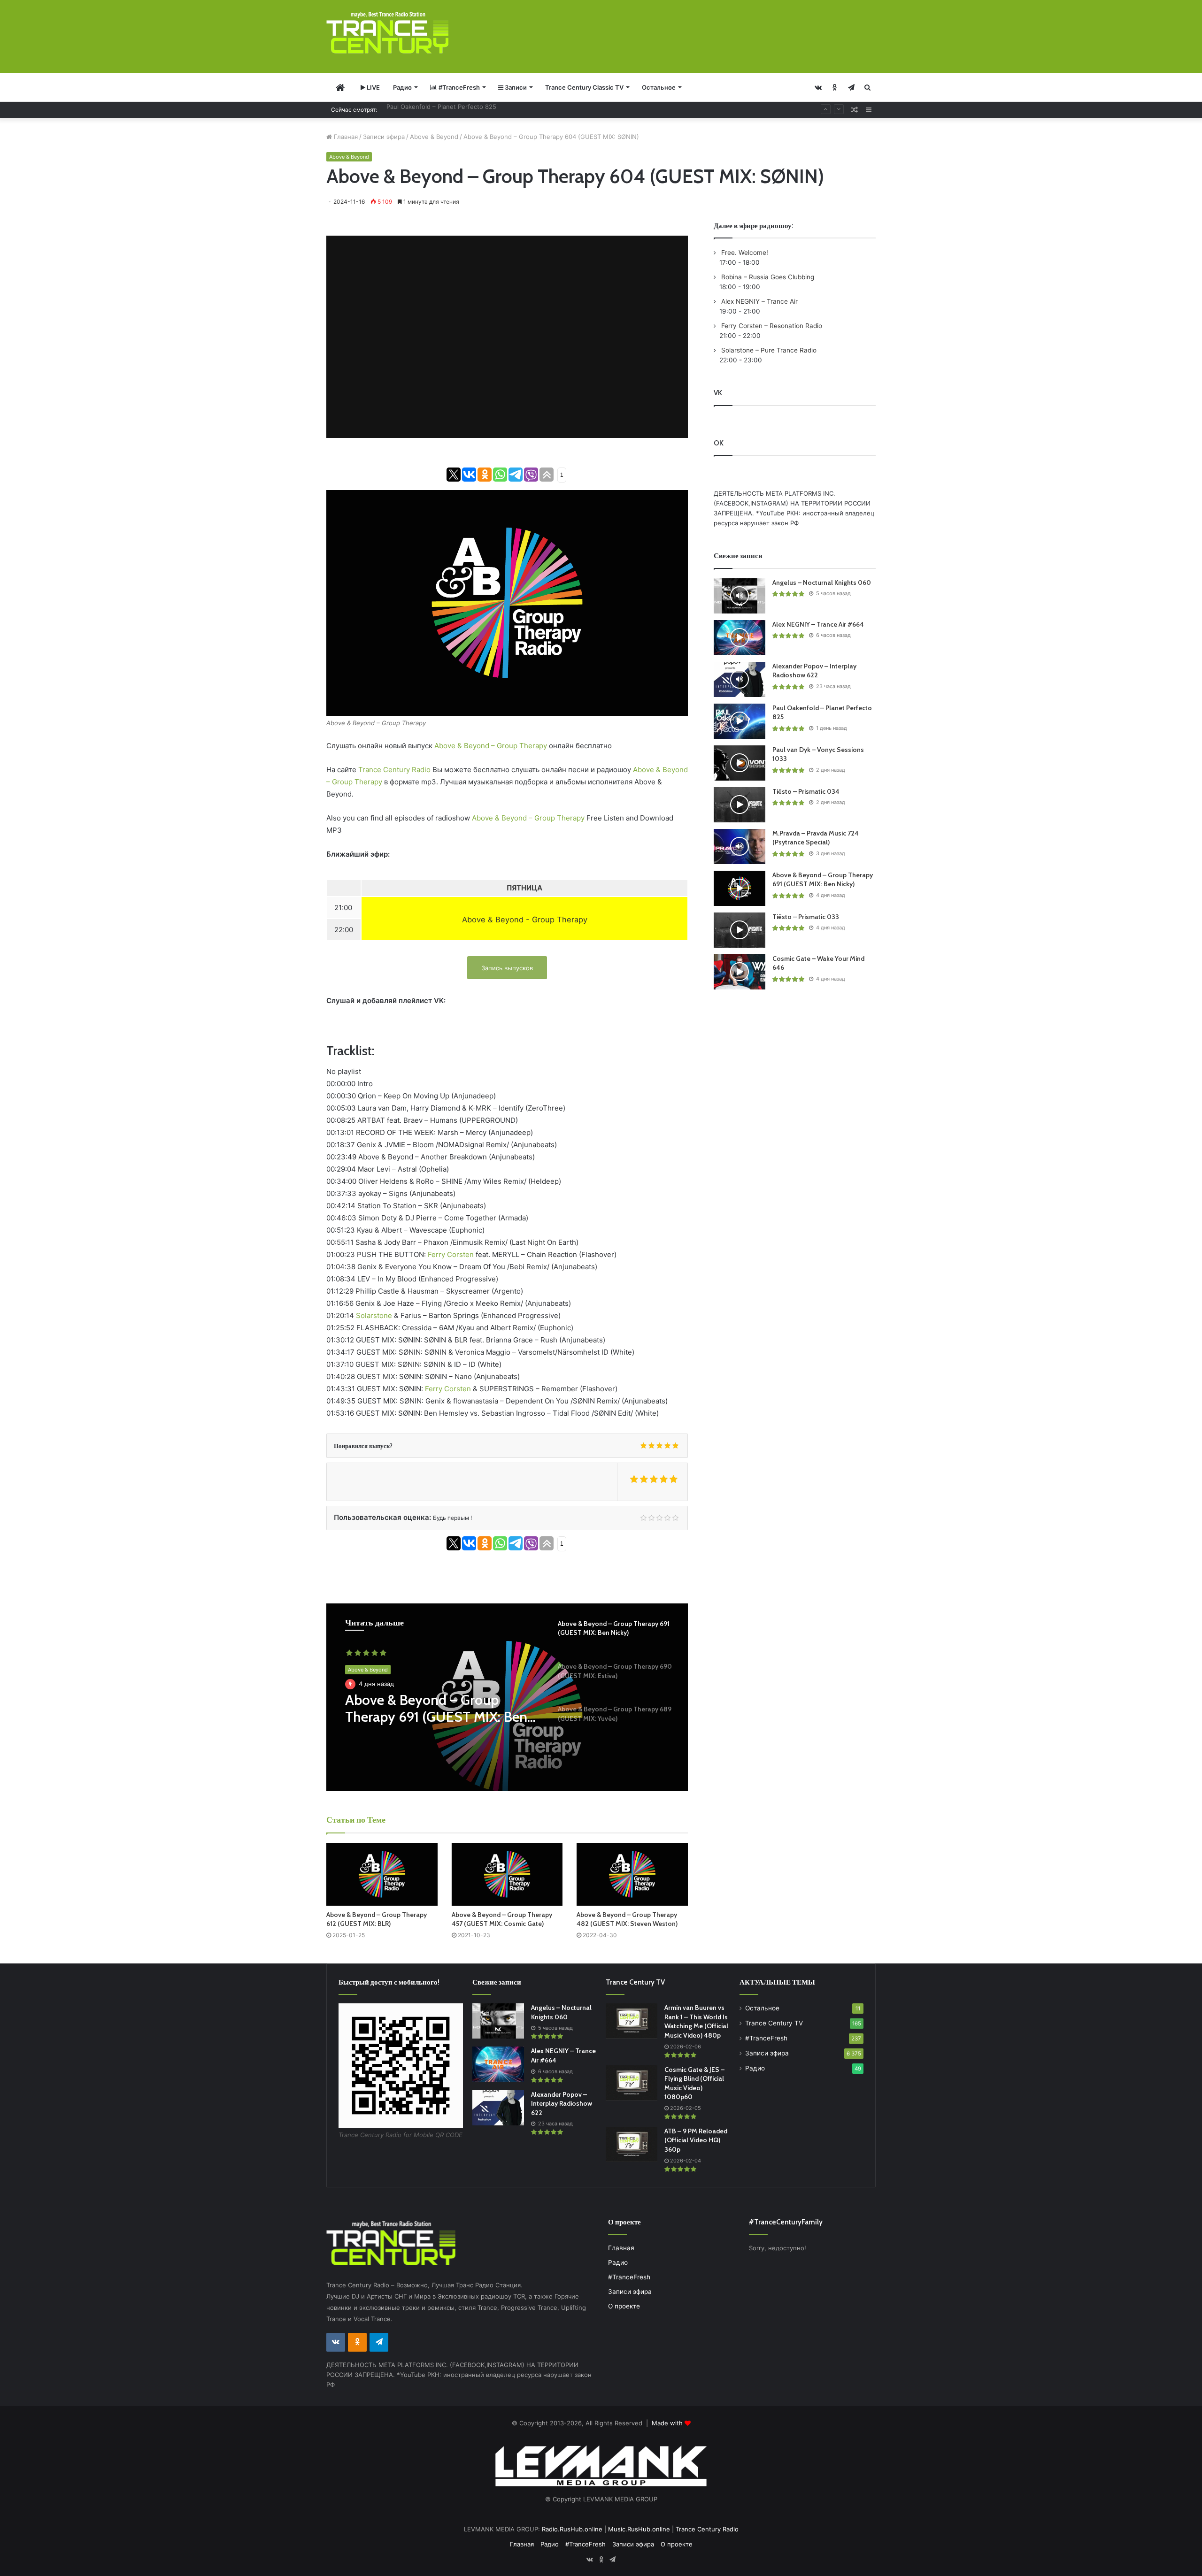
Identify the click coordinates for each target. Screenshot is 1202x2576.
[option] (507, 1697)
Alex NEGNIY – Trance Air (759, 301)
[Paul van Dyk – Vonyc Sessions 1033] (740, 763)
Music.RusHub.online (639, 2529)
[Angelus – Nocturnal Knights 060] (740, 596)
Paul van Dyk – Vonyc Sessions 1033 (439, 109)
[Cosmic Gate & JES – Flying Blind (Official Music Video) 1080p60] (632, 2083)
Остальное (659, 87)
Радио (402, 87)
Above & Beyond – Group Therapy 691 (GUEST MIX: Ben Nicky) (823, 880)
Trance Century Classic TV (584, 87)
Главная (345, 137)
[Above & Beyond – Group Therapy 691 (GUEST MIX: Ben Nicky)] (740, 888)
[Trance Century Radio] (387, 33)
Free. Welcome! (744, 253)
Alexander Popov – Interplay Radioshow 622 (814, 671)
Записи (515, 87)
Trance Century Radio (394, 770)
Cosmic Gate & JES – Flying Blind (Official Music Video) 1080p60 (694, 2083)
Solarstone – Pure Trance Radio (768, 350)
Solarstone (374, 1315)
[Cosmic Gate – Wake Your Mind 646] (740, 972)
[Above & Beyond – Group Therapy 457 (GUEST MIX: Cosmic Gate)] (507, 1874)
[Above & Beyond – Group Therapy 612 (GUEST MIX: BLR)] (382, 1874)
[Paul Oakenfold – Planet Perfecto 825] (740, 721)
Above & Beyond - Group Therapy (525, 920)
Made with (668, 2423)
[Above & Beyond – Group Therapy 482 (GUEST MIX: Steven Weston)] (632, 1874)
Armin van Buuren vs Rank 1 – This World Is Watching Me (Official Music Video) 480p (696, 2021)
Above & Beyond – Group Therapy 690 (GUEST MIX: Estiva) (425, 1709)
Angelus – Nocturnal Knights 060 (822, 583)
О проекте (624, 2306)
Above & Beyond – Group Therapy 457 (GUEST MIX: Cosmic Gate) (502, 1919)
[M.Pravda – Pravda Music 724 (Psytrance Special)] (740, 847)
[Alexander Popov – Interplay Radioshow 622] (740, 679)
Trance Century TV (774, 2023)
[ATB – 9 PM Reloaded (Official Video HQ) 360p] (632, 2144)
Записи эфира (384, 137)
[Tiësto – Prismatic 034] (740, 805)
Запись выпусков (507, 968)
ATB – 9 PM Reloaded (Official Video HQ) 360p (696, 2140)
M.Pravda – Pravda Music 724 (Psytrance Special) (816, 838)
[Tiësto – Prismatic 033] (740, 930)
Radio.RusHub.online (572, 2529)
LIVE (373, 87)
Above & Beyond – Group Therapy (491, 746)
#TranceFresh (458, 87)
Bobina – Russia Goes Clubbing (767, 277)
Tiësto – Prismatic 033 (806, 917)
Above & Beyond (434, 137)
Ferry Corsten (451, 1254)
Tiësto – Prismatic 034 (806, 791)
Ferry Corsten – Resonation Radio (771, 326)
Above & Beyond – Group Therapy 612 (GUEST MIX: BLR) (377, 1919)
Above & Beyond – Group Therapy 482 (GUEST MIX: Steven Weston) (627, 1919)
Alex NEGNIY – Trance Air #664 (818, 624)
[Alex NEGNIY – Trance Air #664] (740, 638)
